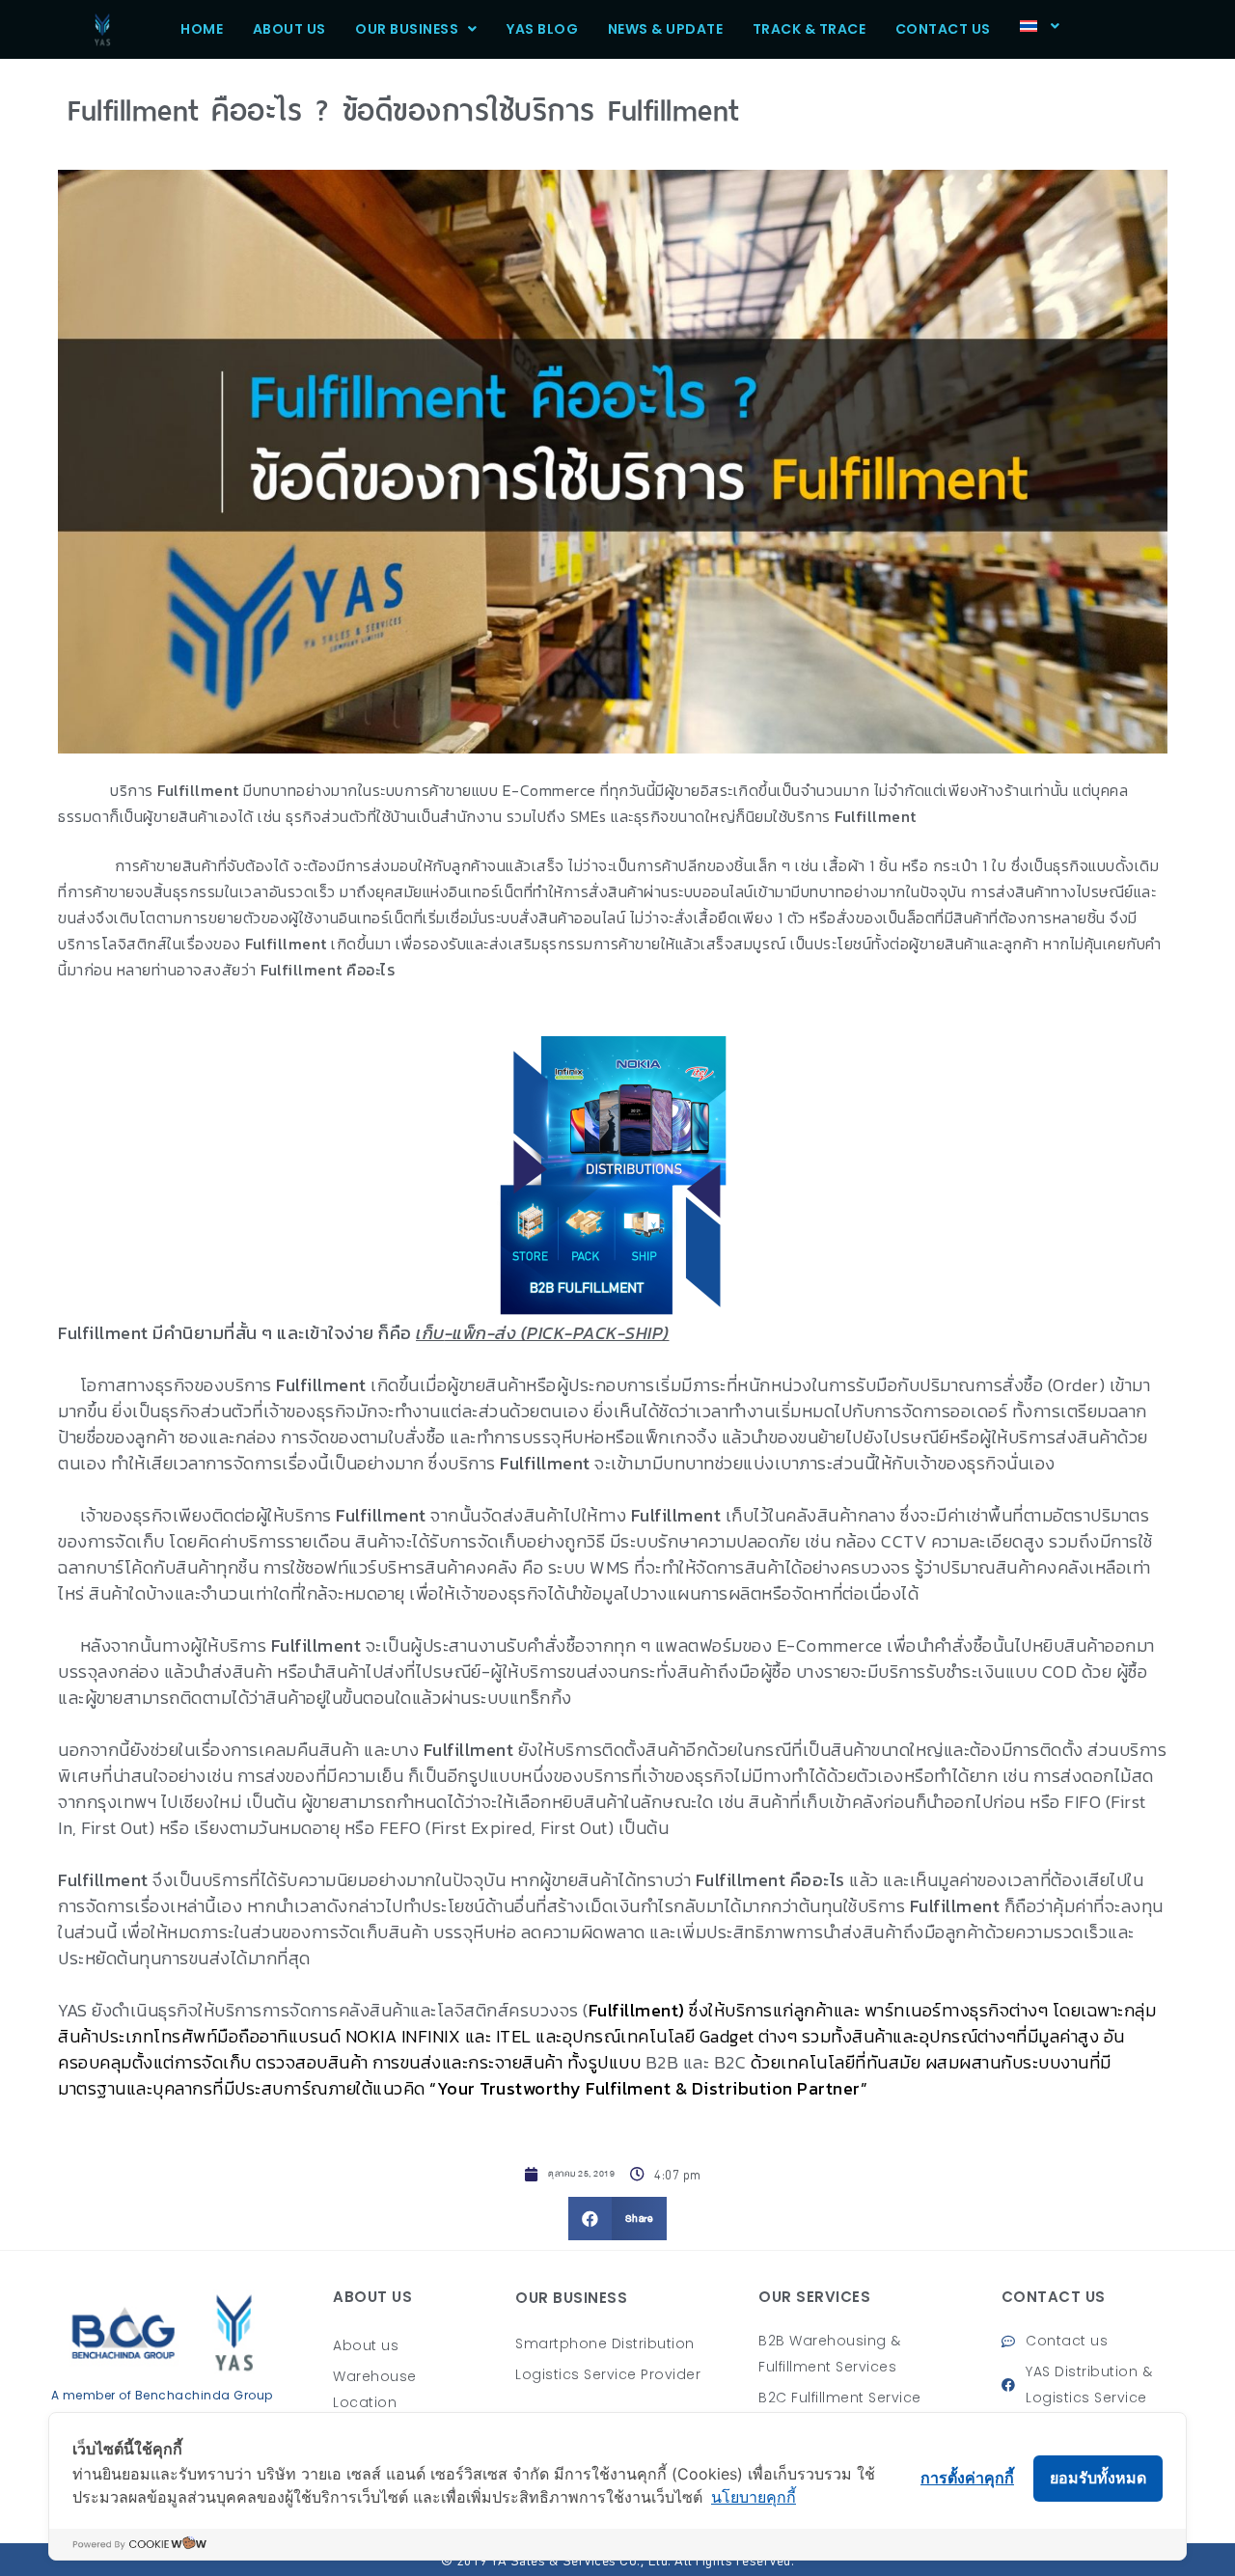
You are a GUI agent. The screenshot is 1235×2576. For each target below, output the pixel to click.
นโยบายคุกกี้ (754, 2497)
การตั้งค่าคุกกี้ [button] (967, 2478)
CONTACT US (943, 29)
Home (202, 29)
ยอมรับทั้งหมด (1098, 2478)
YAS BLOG (542, 29)
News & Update (666, 29)
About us (289, 29)
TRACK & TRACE (810, 29)
